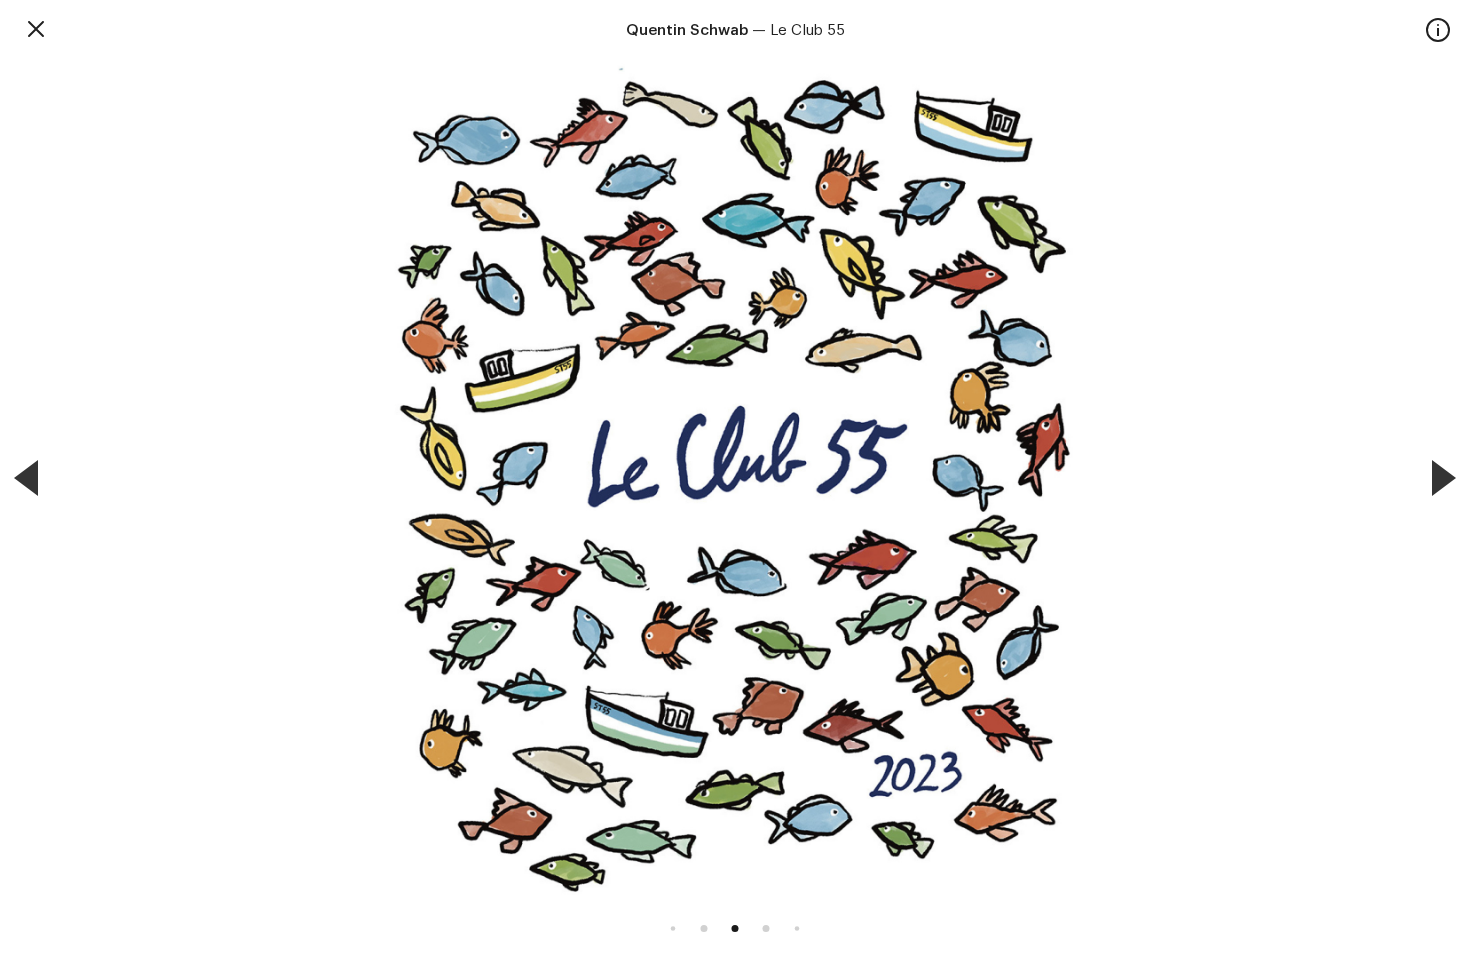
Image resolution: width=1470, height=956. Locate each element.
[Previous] (26, 478)
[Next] (1444, 478)
